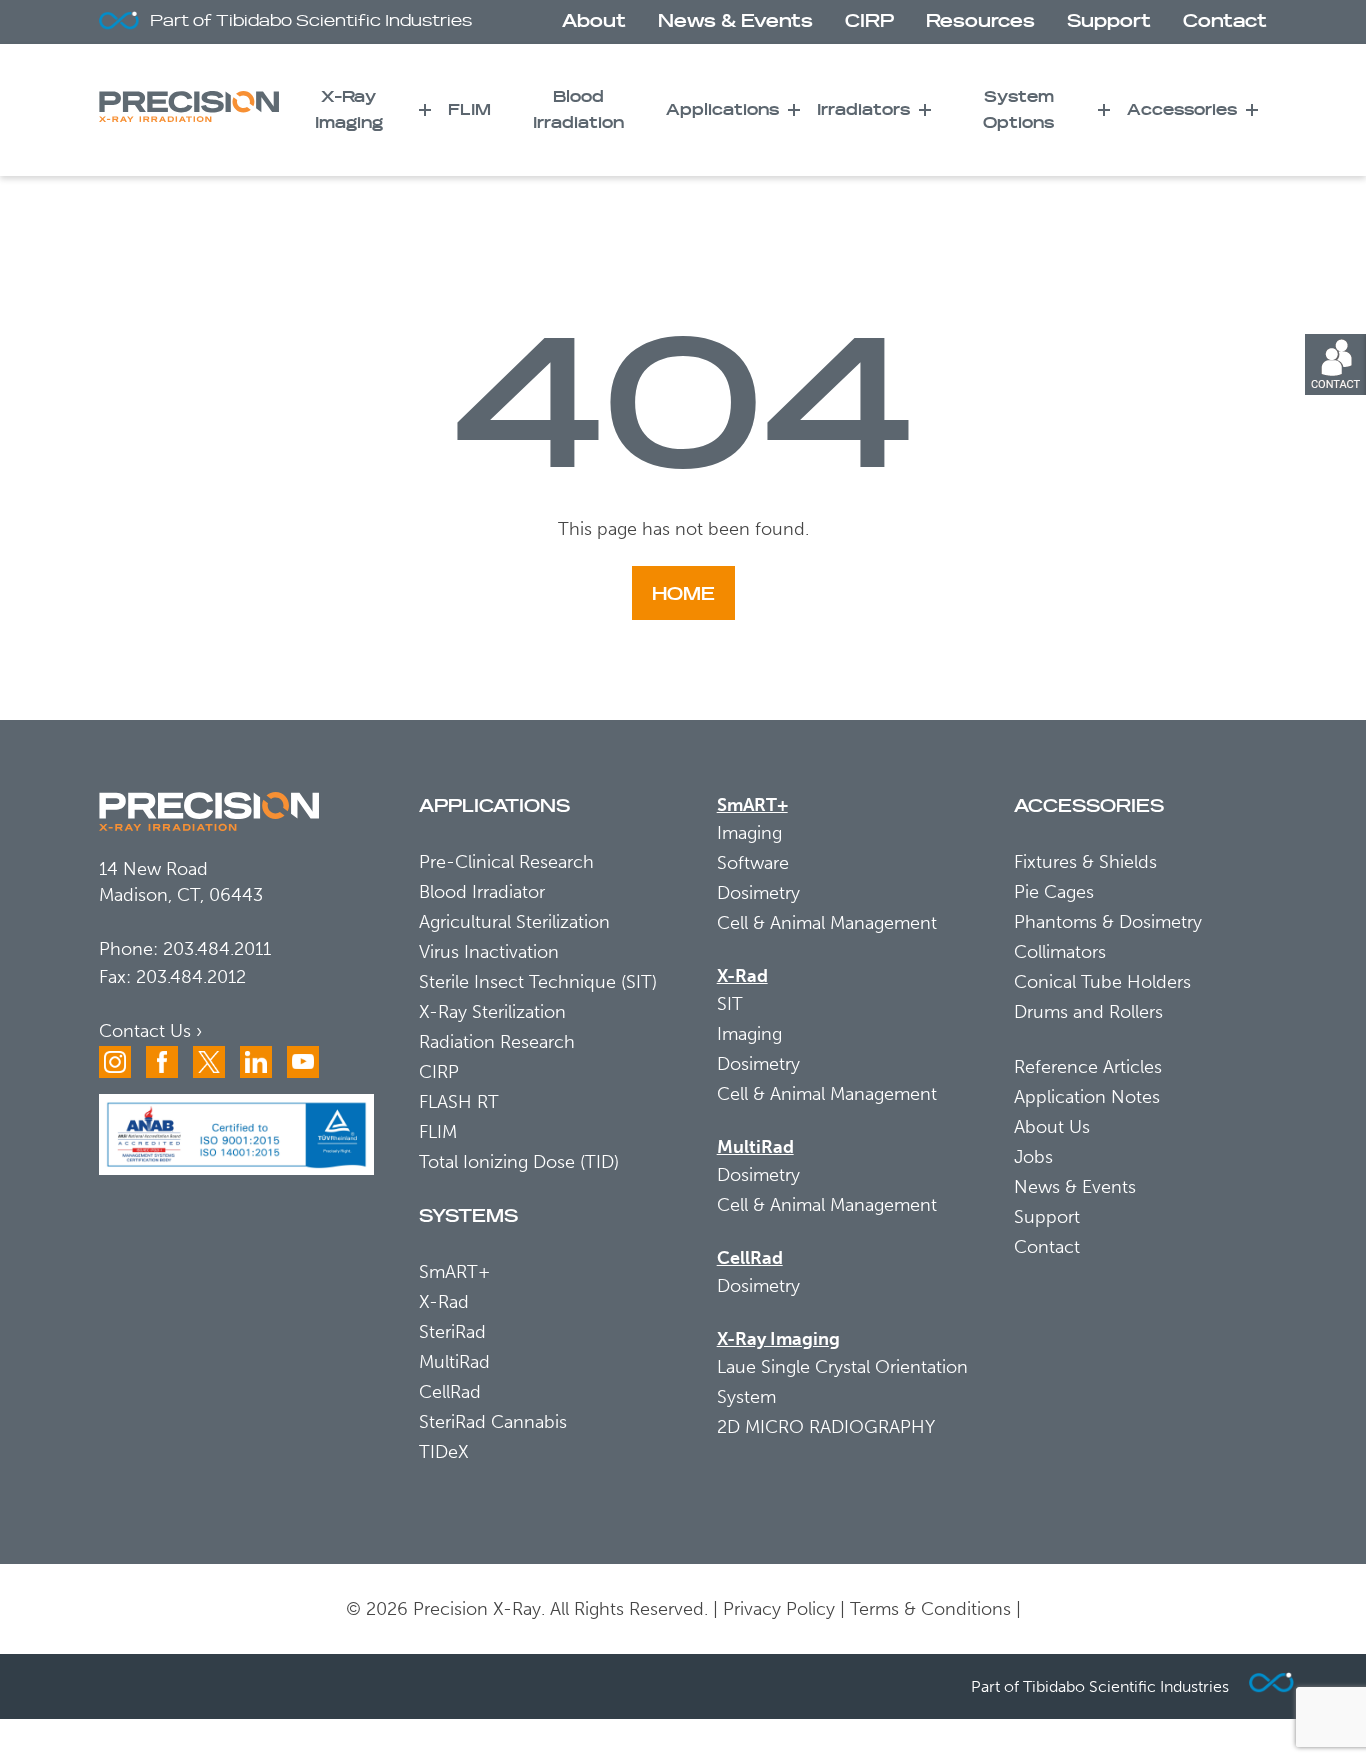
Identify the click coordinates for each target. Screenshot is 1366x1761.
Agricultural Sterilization (514, 922)
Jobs (1033, 1157)
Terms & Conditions (930, 1609)
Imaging (749, 833)
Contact (1225, 21)
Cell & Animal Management (827, 923)
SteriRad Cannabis (493, 1422)
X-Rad (444, 1302)
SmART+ (454, 1272)
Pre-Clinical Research (506, 862)
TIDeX (444, 1452)
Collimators (1060, 952)
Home (683, 594)
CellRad (450, 1392)
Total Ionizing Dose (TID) (519, 1162)
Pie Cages (1054, 892)
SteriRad (452, 1332)
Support (1109, 21)
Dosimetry (758, 893)
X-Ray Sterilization (492, 1012)
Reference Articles (1088, 1067)
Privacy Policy (779, 1609)
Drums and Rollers (1088, 1012)
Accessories (1182, 110)
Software (753, 863)
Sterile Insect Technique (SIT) (538, 982)
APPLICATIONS (494, 806)
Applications (722, 110)
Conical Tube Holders (1102, 982)
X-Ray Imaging (349, 110)
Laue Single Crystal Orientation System (842, 1382)
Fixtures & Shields (1085, 862)
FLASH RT (459, 1102)
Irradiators (863, 110)
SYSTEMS (468, 1216)
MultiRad (454, 1362)
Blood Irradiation (578, 110)
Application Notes (1087, 1097)
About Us (1052, 1127)
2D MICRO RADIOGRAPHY (826, 1427)
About (594, 21)
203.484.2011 (217, 949)
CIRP (869, 21)
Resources (980, 21)
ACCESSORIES (1089, 806)
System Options (1018, 110)
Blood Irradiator (482, 892)
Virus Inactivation (489, 952)
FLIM (469, 110)
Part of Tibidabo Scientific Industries (311, 21)
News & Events (735, 21)
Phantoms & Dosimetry (1108, 922)
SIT (730, 1004)
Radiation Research (497, 1042)
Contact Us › (150, 1031)
